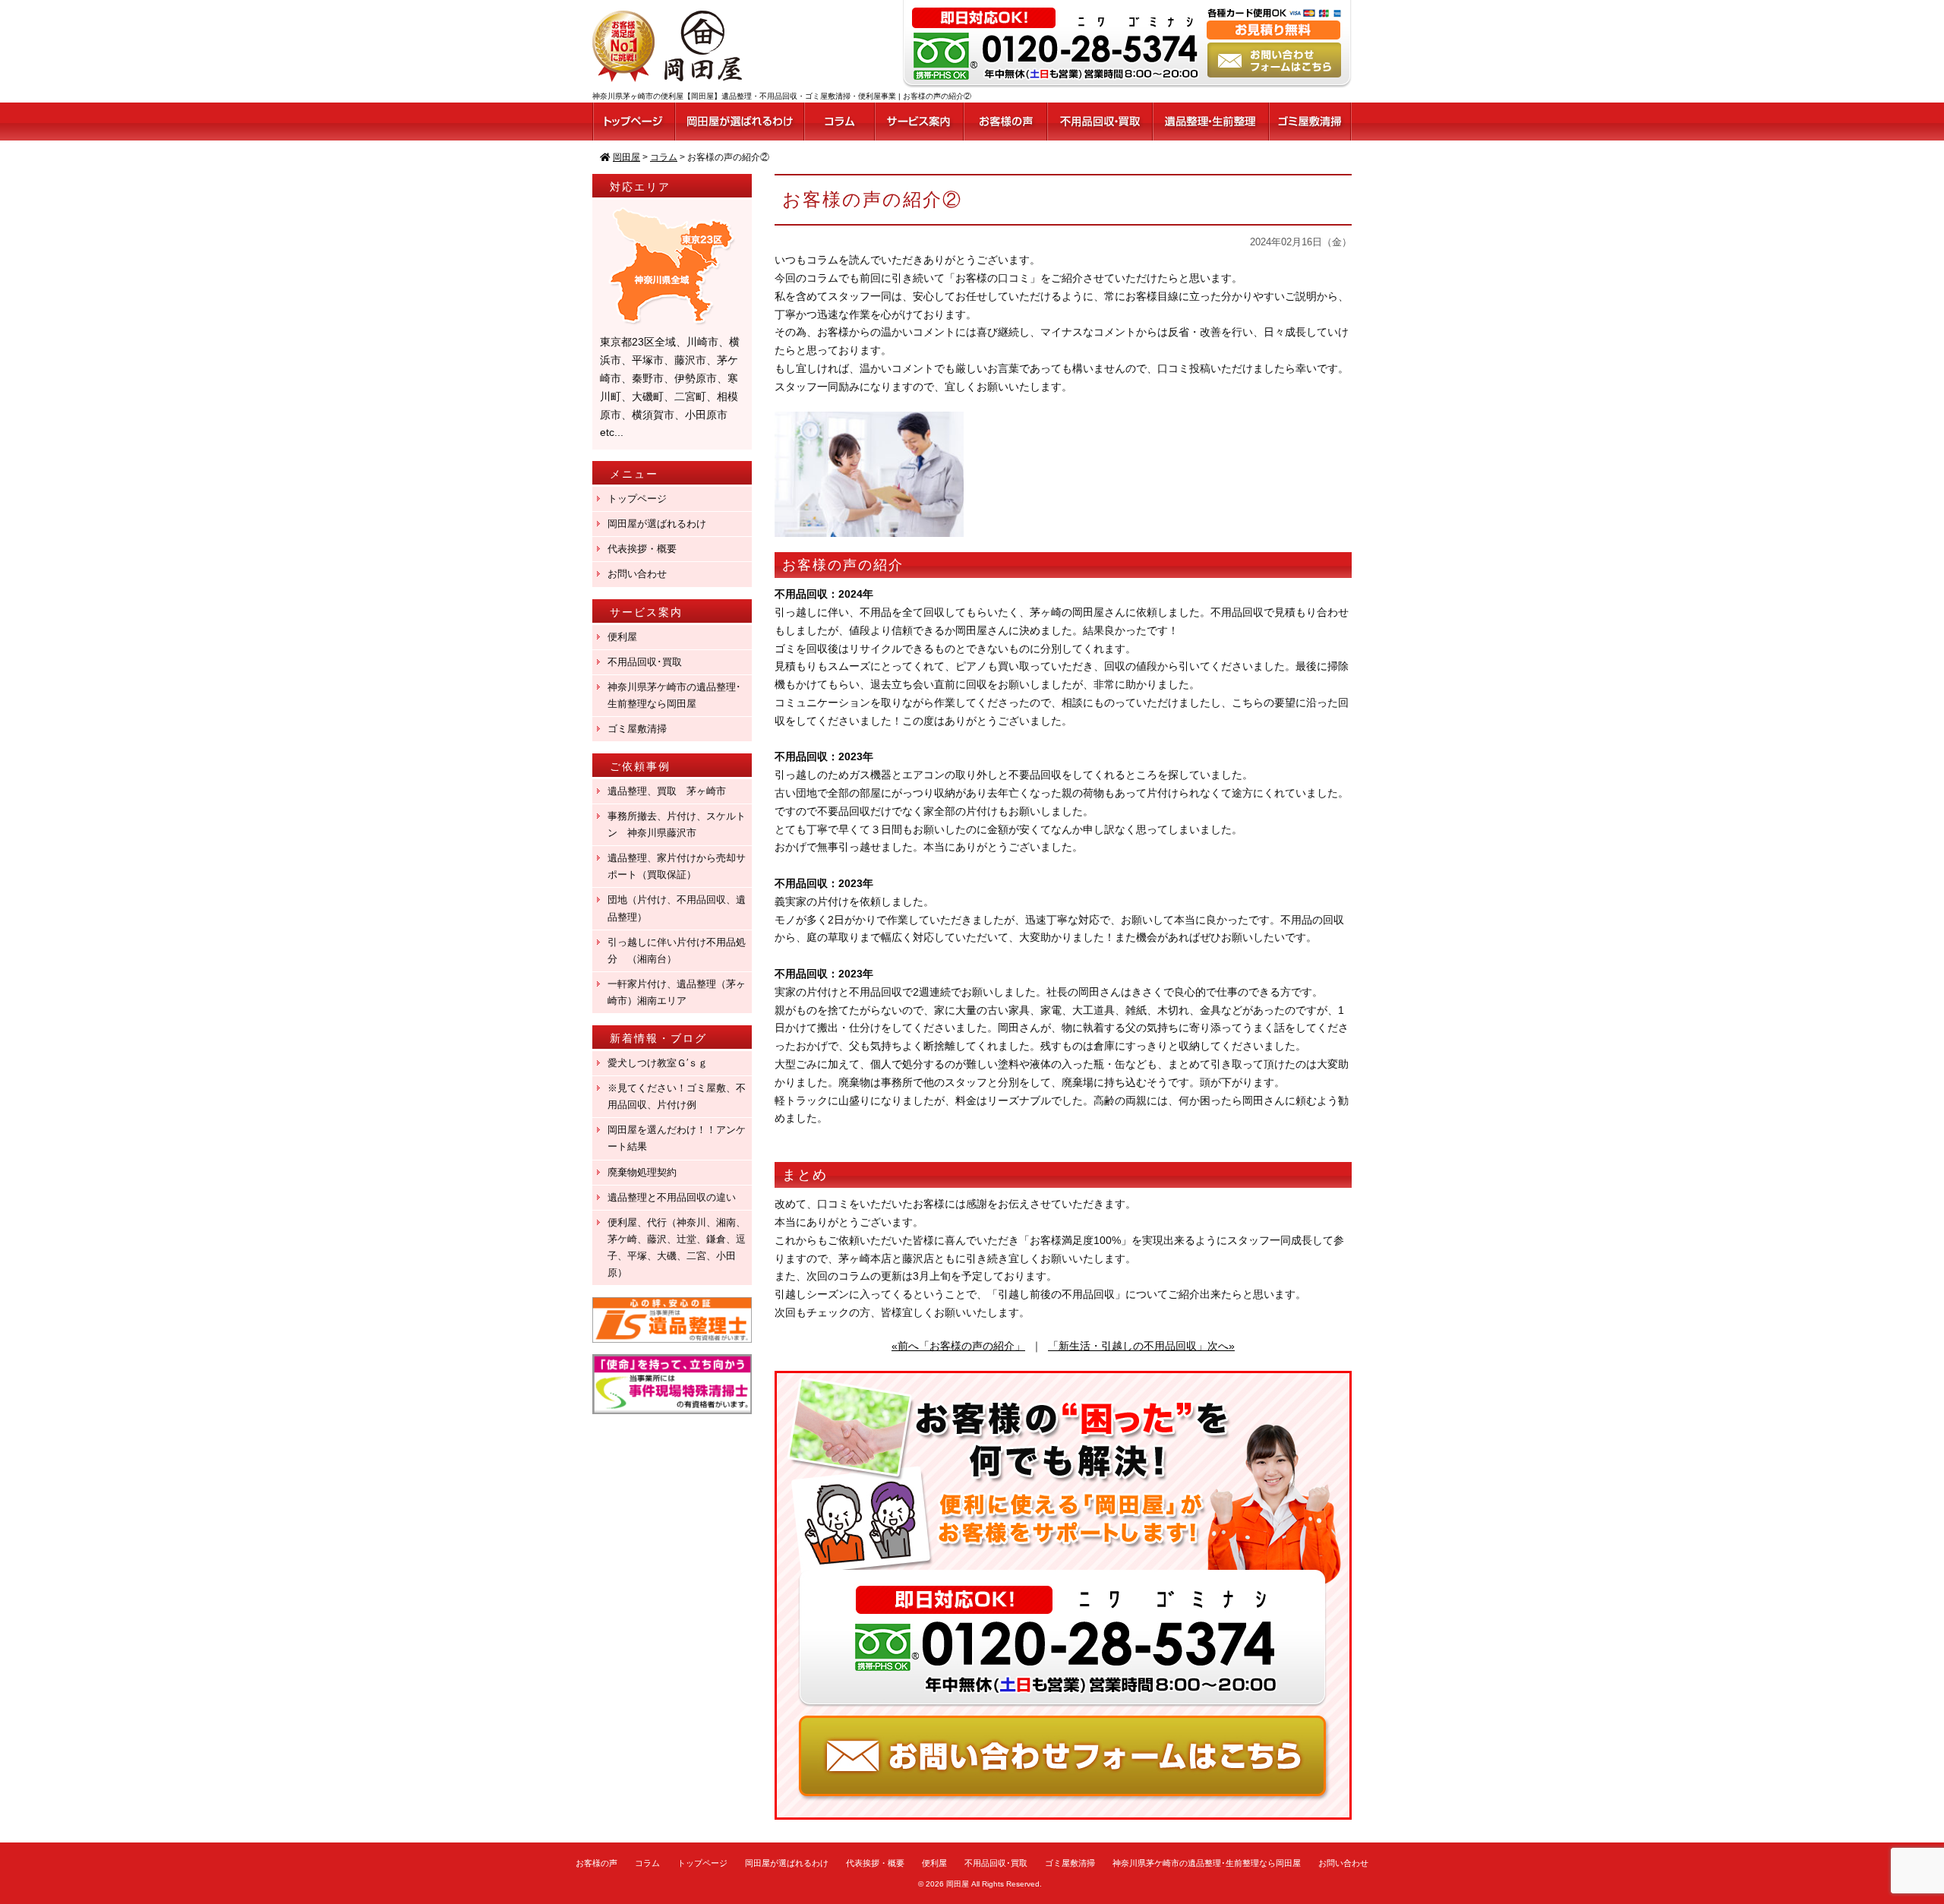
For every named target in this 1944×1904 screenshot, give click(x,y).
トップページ (637, 499)
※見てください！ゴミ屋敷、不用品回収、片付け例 (677, 1096)
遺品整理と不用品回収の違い (672, 1197)
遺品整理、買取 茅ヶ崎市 (667, 791)
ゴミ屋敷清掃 (637, 729)
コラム (647, 1863)
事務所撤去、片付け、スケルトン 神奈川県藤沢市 (677, 824)
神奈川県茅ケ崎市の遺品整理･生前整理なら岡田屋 (674, 695)
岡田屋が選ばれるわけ (657, 524)
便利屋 (622, 637)
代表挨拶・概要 (642, 549)
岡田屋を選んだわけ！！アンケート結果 (677, 1138)
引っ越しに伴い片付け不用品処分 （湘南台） (677, 950)
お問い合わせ (637, 574)
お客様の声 (596, 1863)
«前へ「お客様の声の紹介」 (958, 1346)
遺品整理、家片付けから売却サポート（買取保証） (677, 866)
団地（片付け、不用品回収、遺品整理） (677, 908)
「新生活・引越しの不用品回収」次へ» (1141, 1346)
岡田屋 (958, 1884)
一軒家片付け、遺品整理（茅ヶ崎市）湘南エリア (677, 992)
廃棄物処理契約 (647, 1172)
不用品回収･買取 (645, 662)
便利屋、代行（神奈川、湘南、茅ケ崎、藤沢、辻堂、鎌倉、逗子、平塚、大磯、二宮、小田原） (677, 1247)
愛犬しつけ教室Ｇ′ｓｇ (663, 1063)
